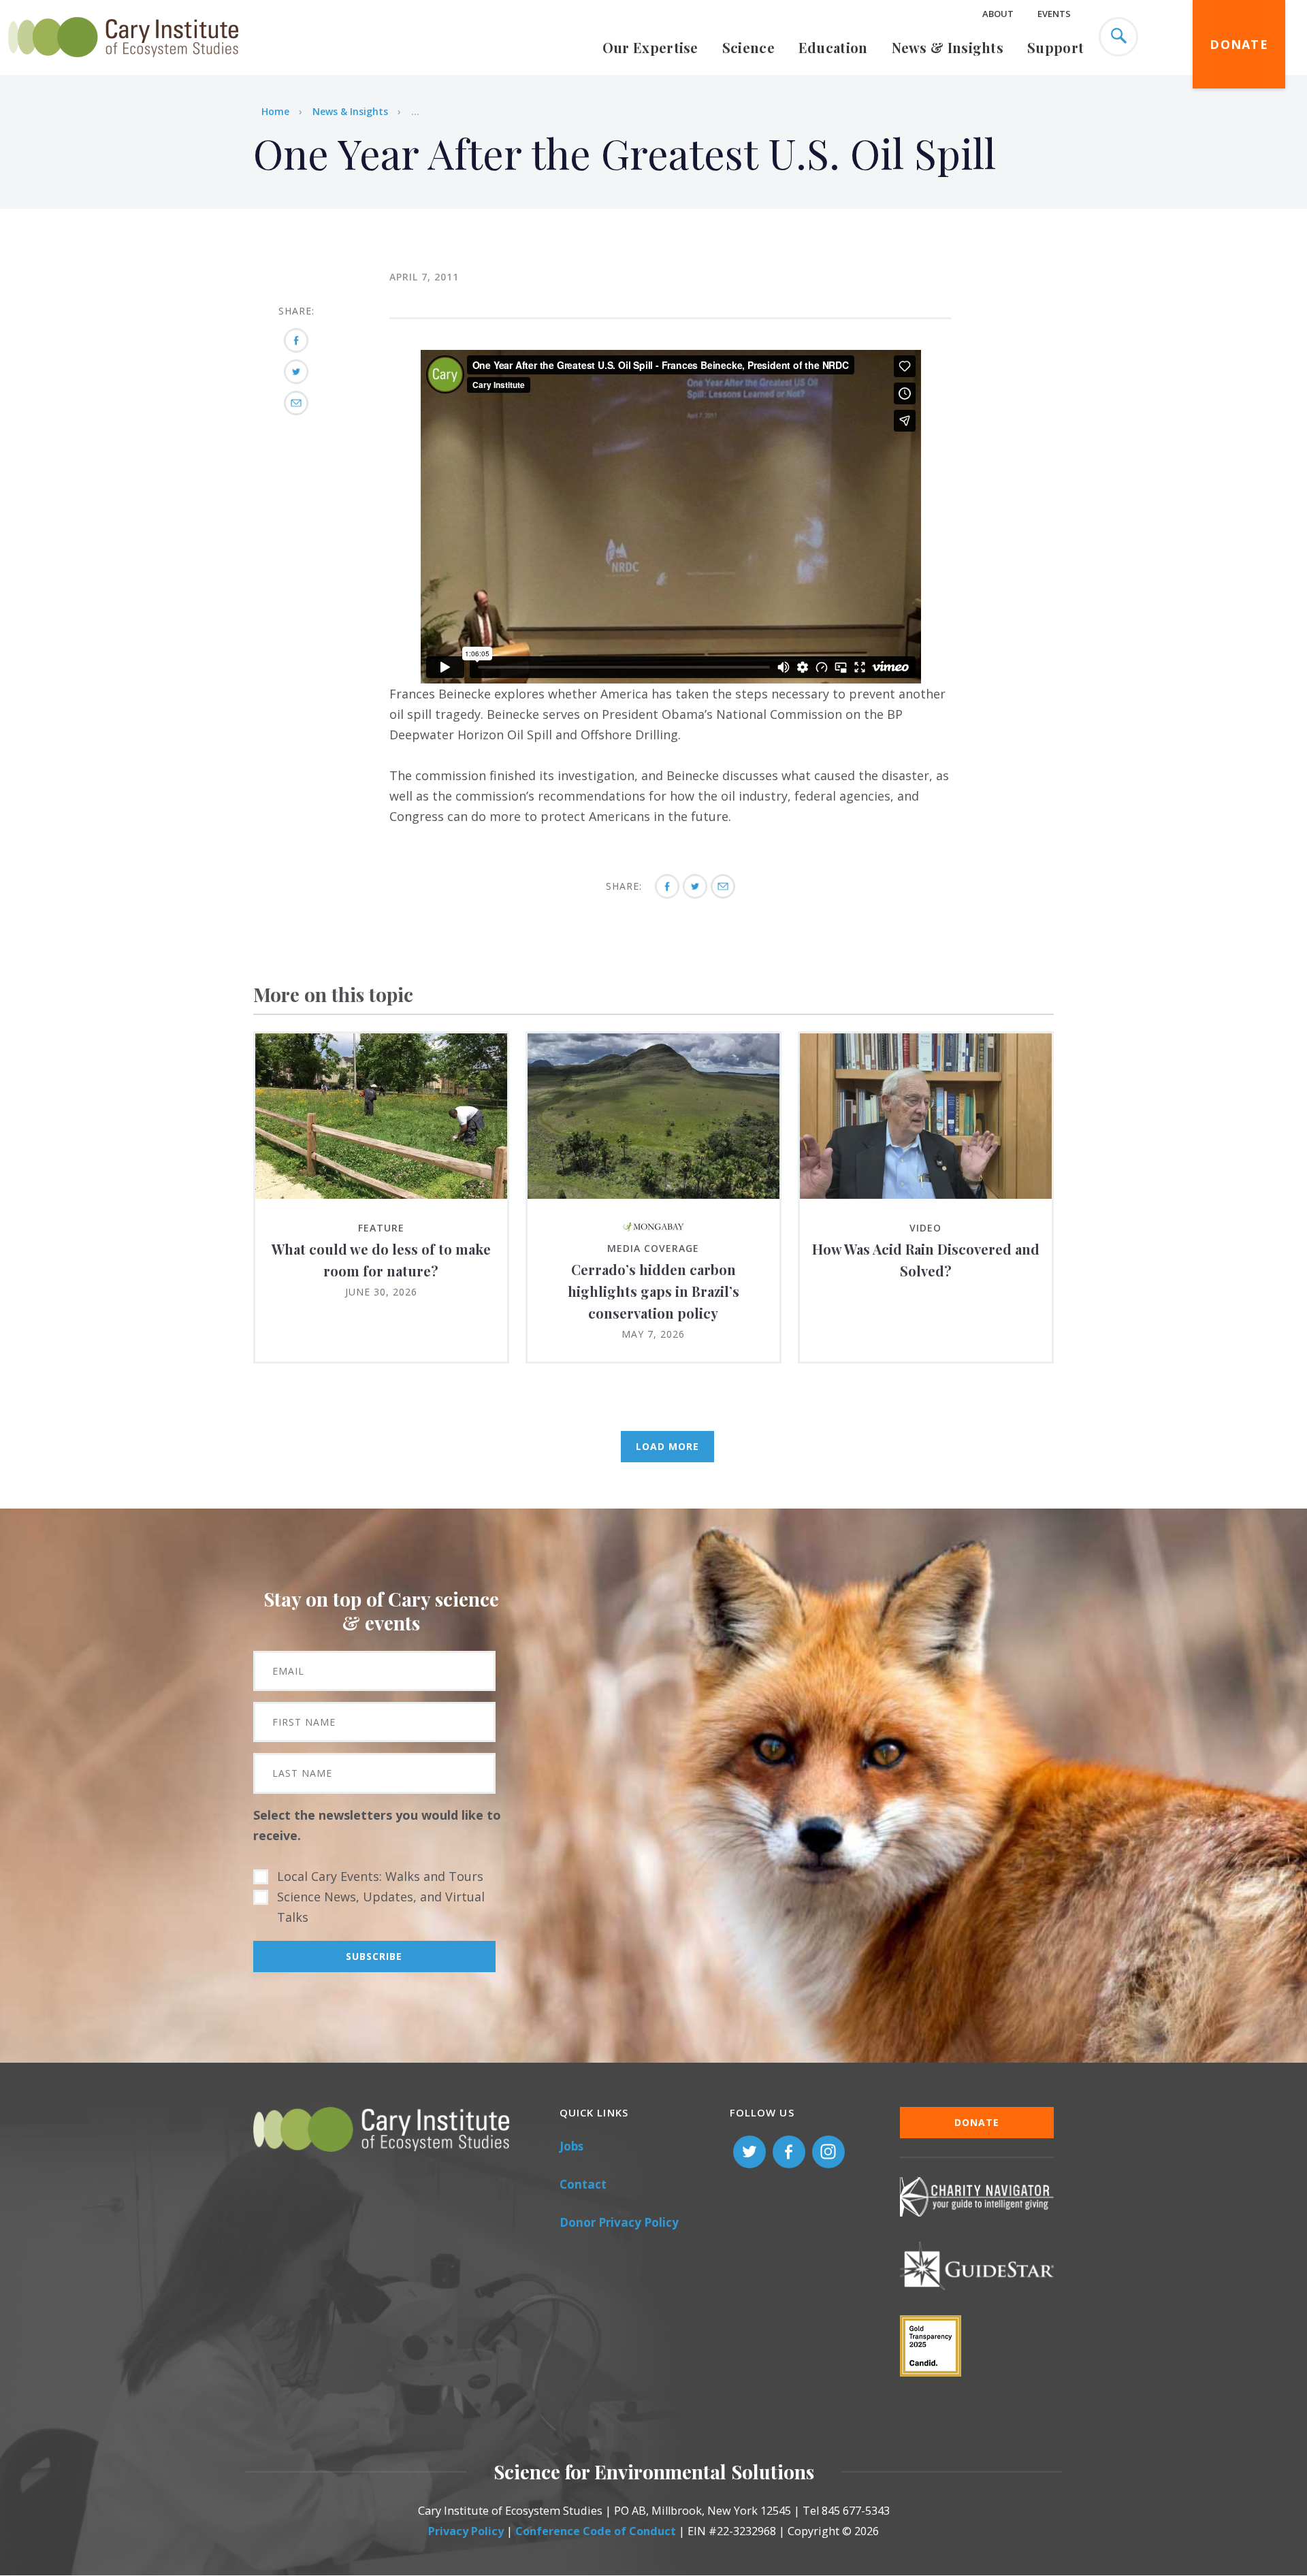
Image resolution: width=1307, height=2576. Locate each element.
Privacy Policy (466, 2531)
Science (748, 47)
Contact (583, 2184)
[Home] (123, 65)
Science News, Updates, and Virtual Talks (381, 1907)
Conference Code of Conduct (596, 2531)
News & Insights (948, 47)
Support (1055, 47)
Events (1054, 14)
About (998, 14)
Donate (1239, 44)
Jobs (571, 2146)
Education (833, 47)
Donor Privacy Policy (619, 2222)
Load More (667, 1446)
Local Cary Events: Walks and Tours (380, 1876)
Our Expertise (650, 47)
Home (275, 111)
